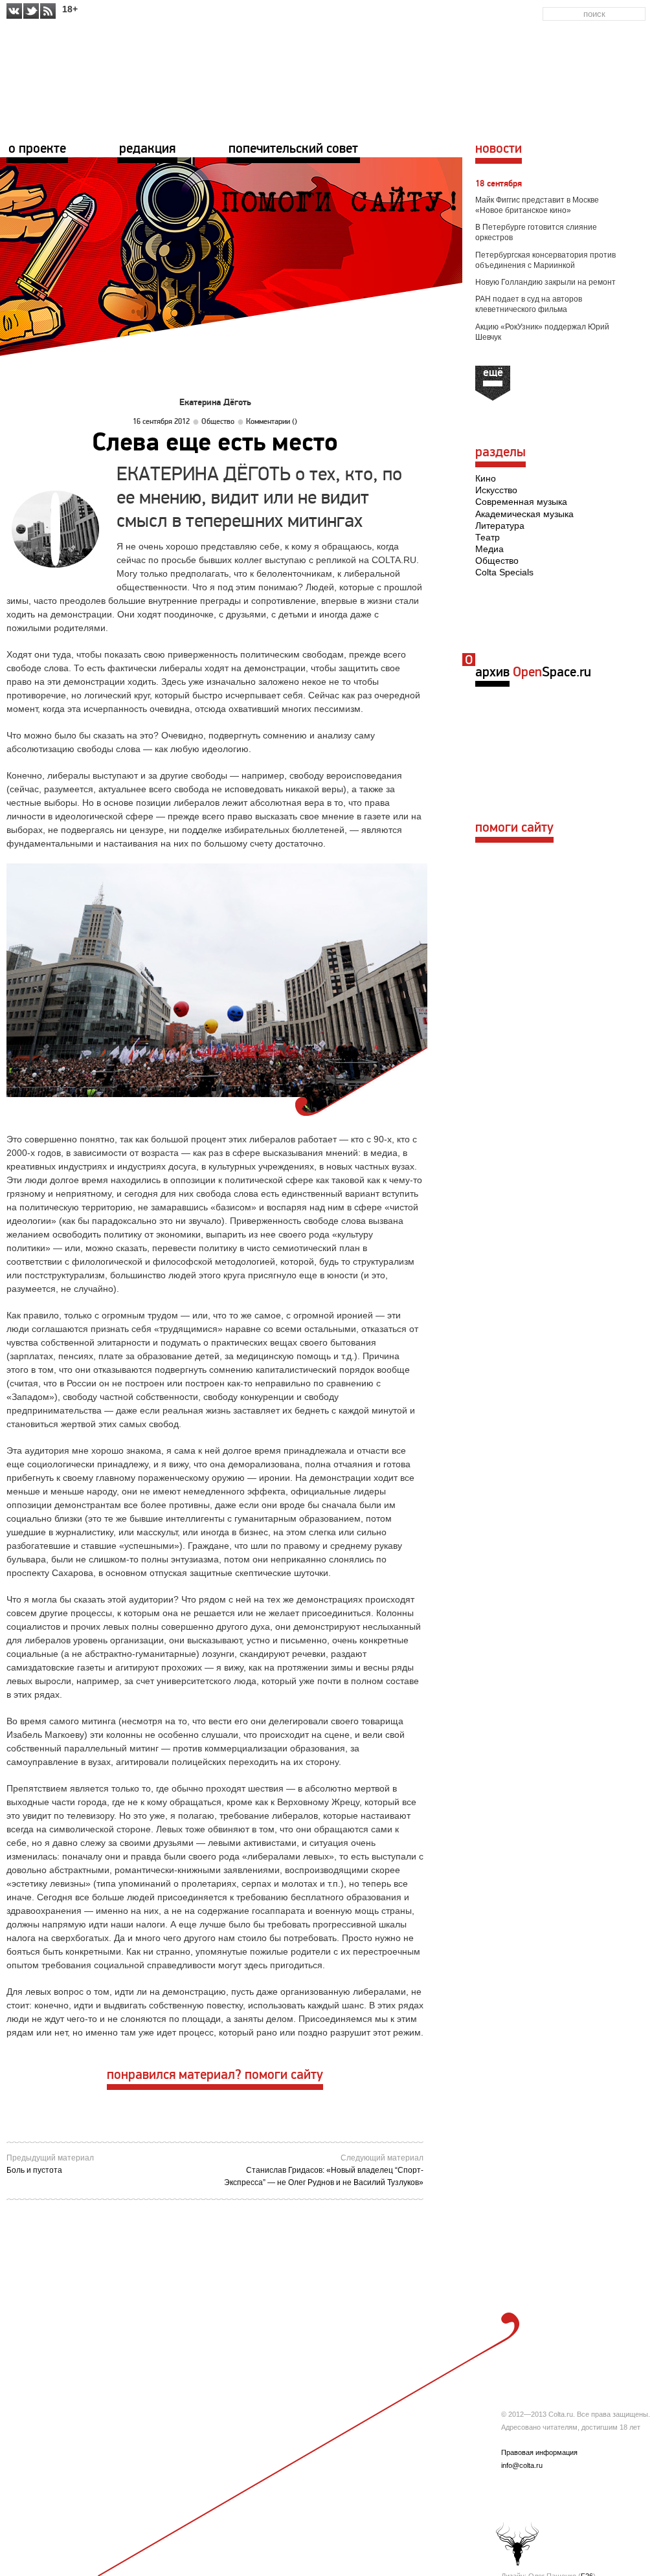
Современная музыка (521, 502)
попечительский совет (293, 149)
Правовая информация (539, 2452)
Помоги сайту (514, 828)
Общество (218, 422)
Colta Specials (504, 572)
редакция (147, 149)
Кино (486, 478)
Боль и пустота (34, 2170)
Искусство (496, 490)
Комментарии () (272, 422)
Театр (488, 537)
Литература (500, 526)
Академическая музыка (524, 514)
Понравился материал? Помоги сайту (215, 2075)
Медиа (489, 549)
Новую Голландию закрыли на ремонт (545, 282)
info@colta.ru (522, 2465)
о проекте (37, 149)
